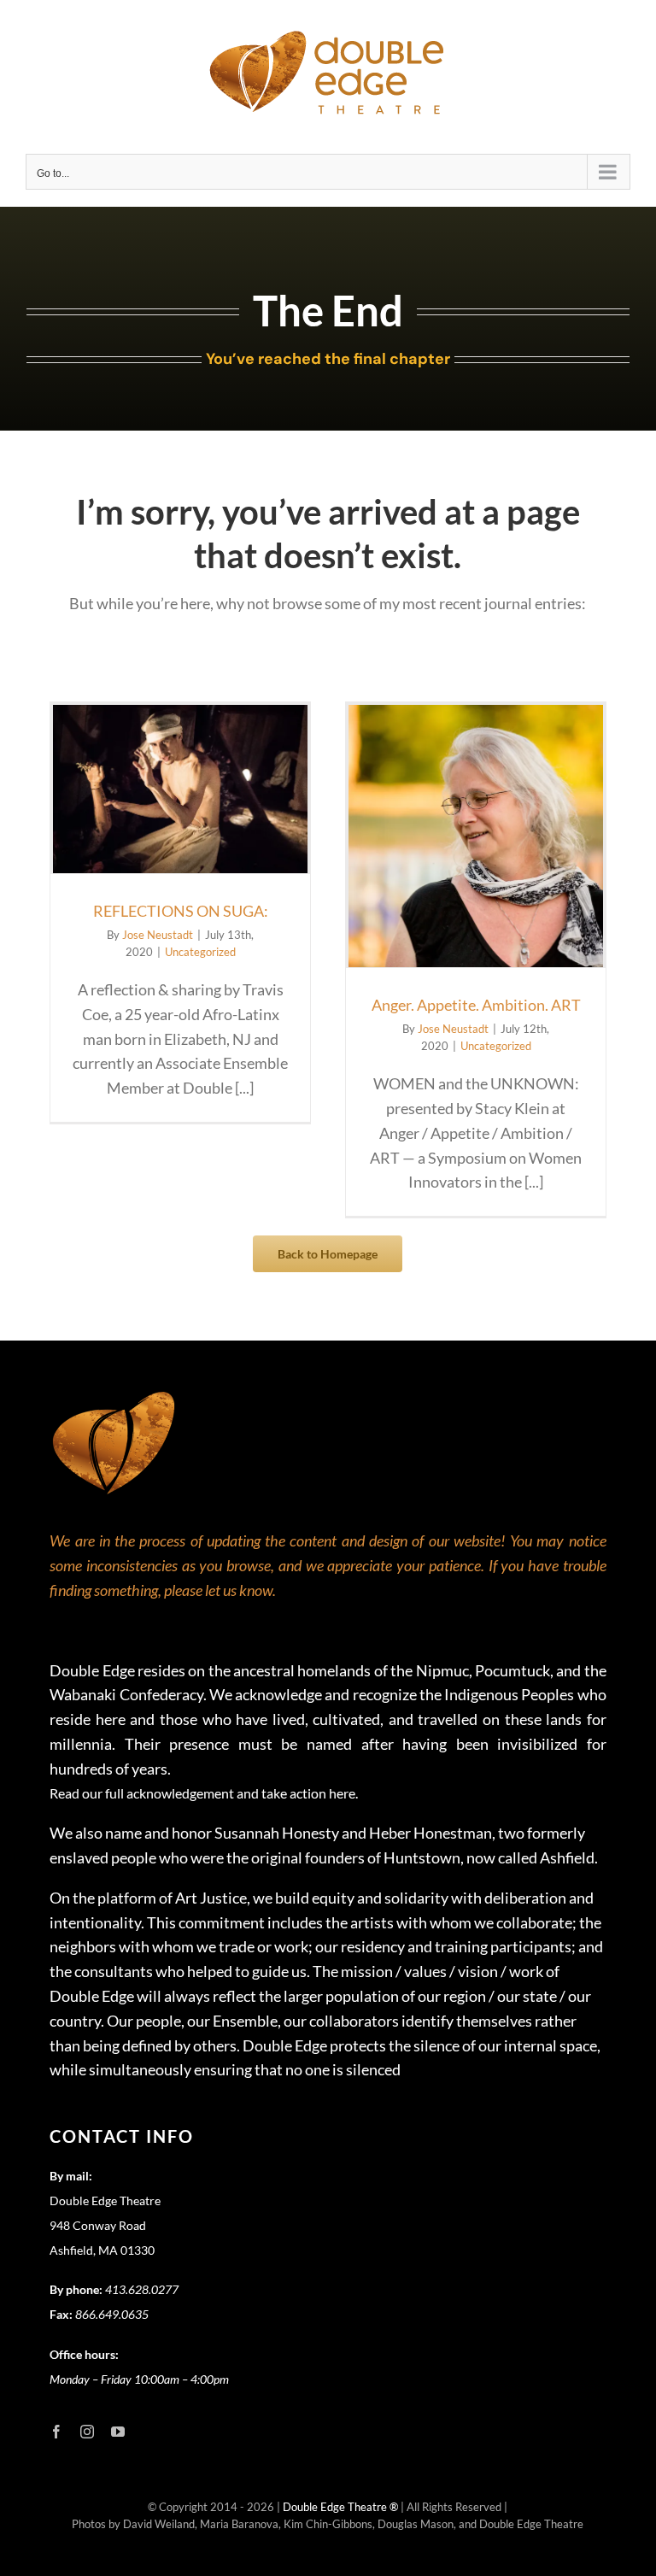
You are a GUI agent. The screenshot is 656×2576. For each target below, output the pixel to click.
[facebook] (56, 2432)
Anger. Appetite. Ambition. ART (476, 1005)
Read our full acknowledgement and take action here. (204, 1793)
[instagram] (87, 2432)
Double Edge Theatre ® (342, 2507)
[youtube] (118, 2432)
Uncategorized (200, 952)
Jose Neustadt (158, 935)
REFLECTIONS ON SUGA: (181, 911)
